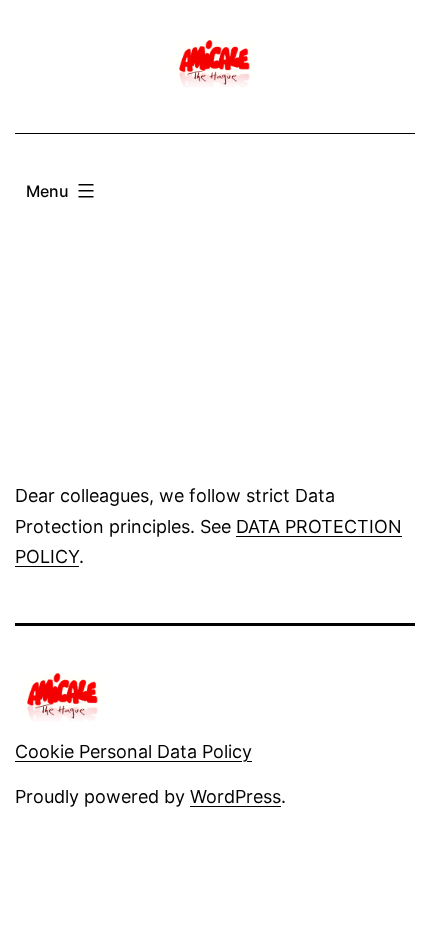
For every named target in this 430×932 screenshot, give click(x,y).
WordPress (235, 796)
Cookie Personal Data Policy (133, 751)
